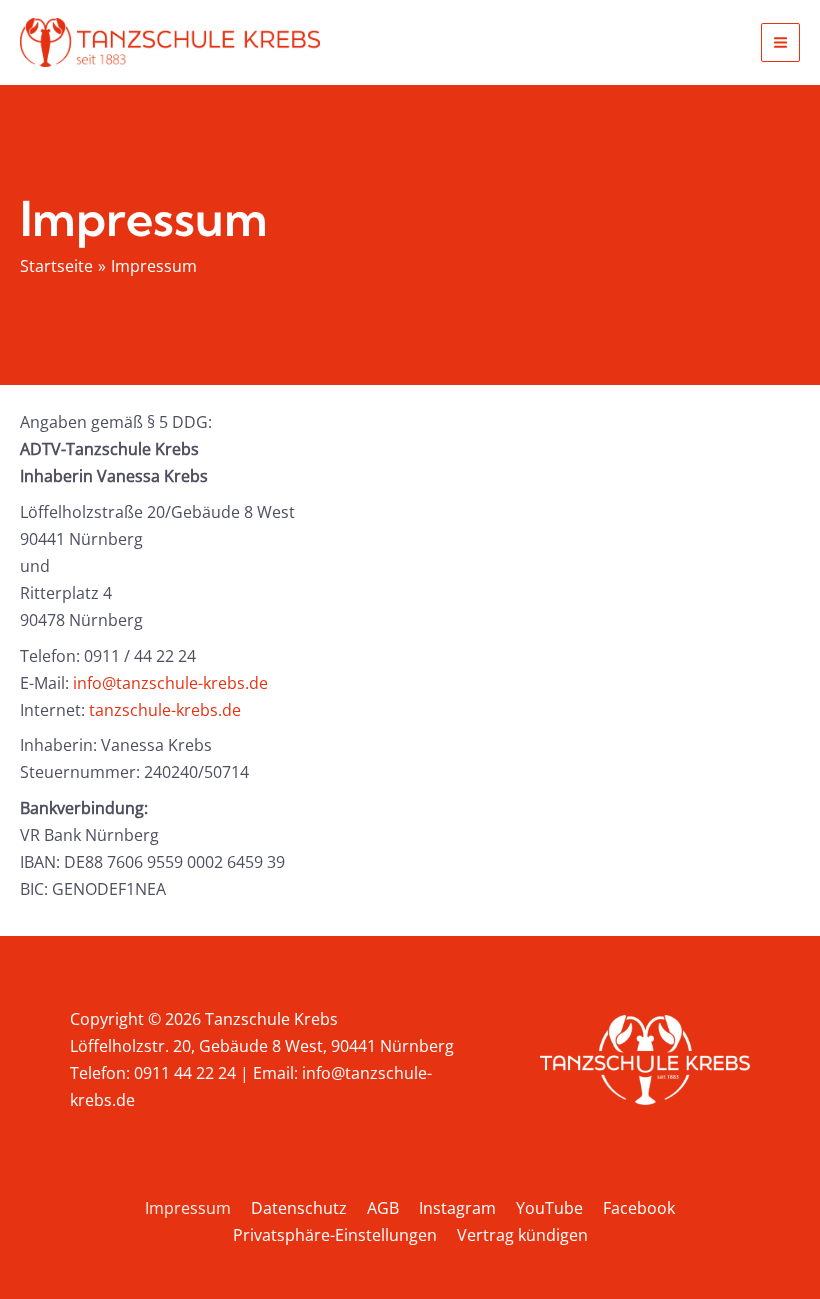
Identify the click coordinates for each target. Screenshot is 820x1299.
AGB (383, 1208)
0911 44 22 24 (185, 1073)
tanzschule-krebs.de (165, 710)
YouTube (549, 1208)
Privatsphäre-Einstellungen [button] (335, 1235)
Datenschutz (299, 1208)
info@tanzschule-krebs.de (170, 683)
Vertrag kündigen (522, 1235)
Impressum (188, 1208)
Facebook (639, 1208)
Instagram (457, 1208)
